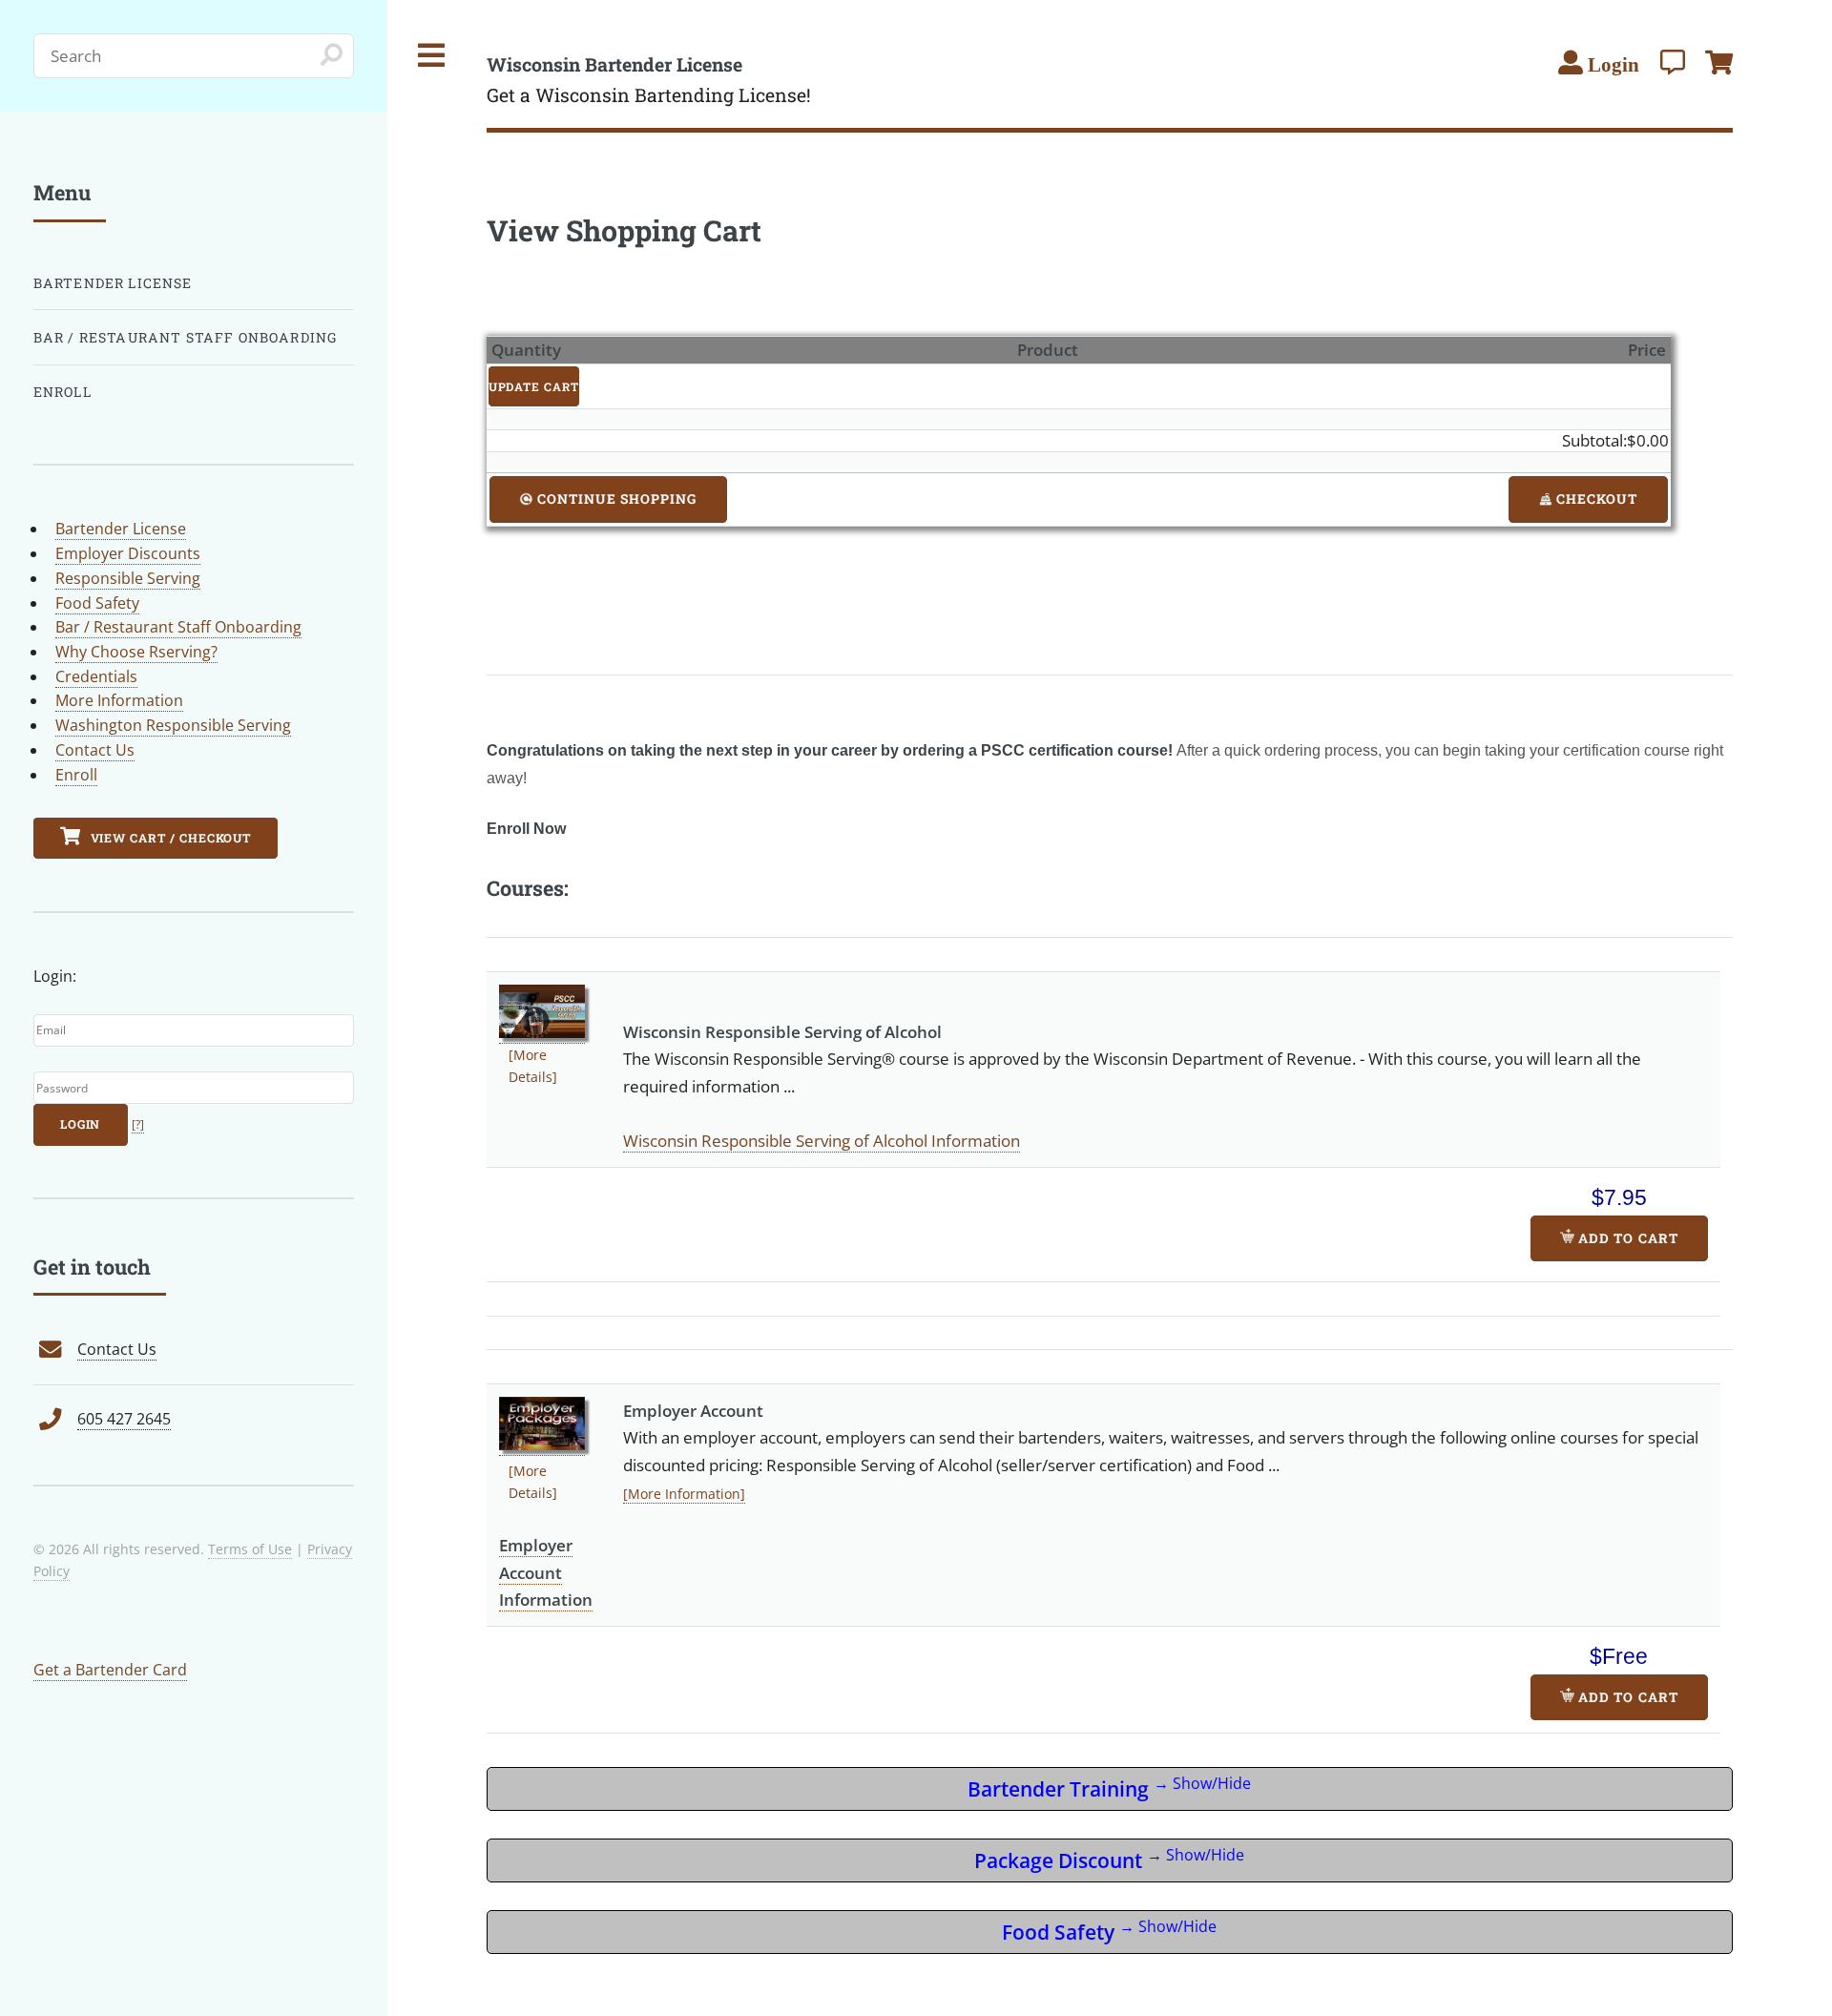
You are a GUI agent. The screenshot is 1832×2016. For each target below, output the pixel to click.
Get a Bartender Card (110, 1670)
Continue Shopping (615, 499)
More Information (119, 700)
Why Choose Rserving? (136, 652)
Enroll (62, 392)
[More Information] (684, 1494)
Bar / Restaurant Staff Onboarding (186, 337)
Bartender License (113, 283)
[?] (138, 1124)
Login (81, 1124)
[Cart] (1719, 62)
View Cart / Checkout (169, 838)
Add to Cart (1626, 1238)
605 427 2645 (124, 1419)
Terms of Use (250, 1549)
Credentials (96, 676)
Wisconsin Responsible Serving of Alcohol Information (822, 1140)
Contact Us (95, 750)
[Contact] (1673, 62)
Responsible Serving (128, 578)
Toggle (432, 56)
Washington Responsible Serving (173, 725)
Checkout (1595, 499)
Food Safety (1109, 1931)
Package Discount (1109, 1859)
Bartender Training (1109, 1787)
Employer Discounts (128, 553)
